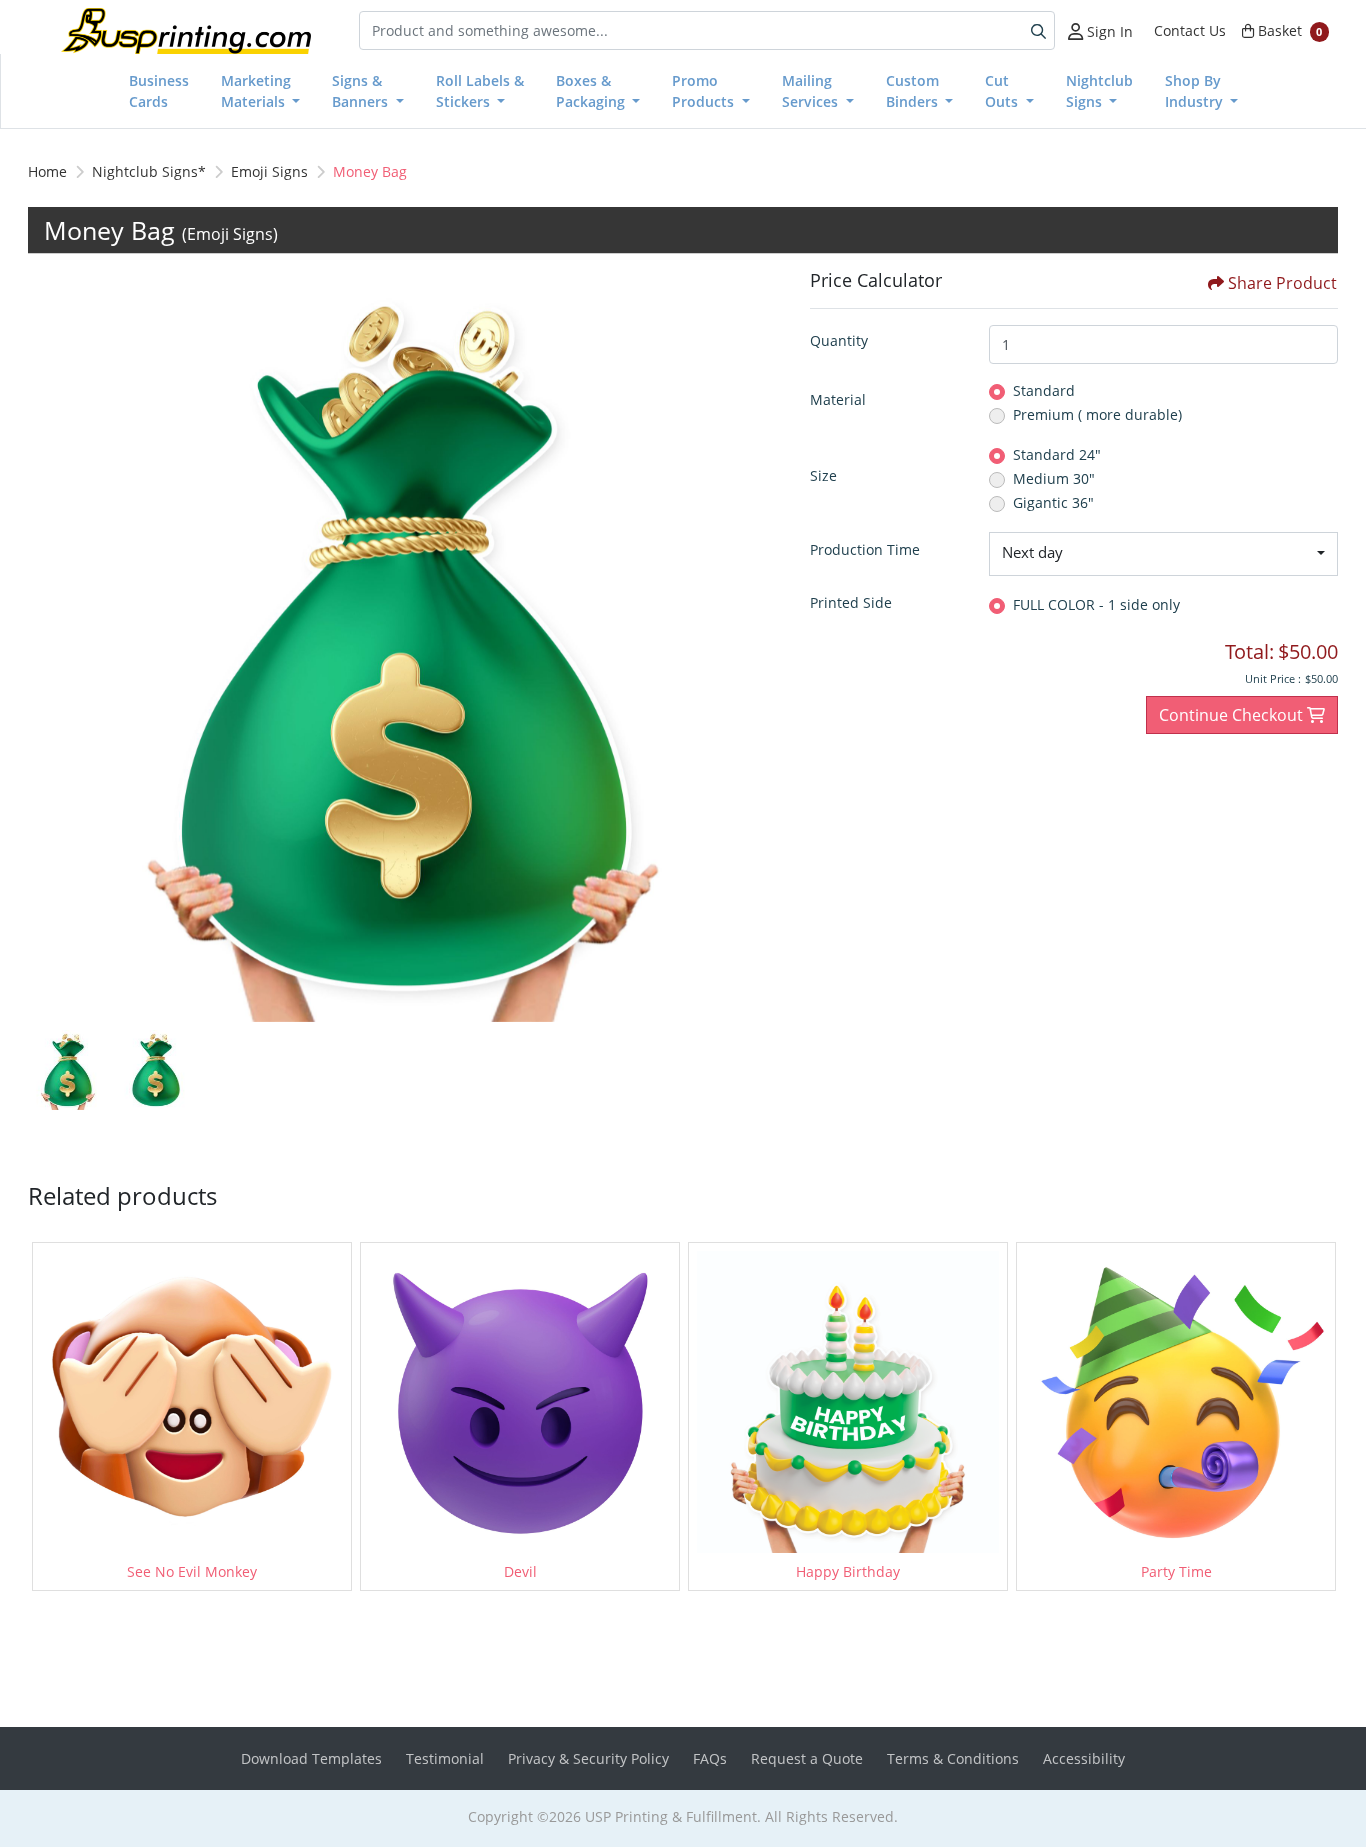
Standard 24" (1057, 454)
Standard (1044, 390)
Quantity (839, 340)
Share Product (1282, 283)
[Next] (760, 646)
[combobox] (1163, 554)
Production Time (865, 549)
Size (823, 475)
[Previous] (48, 646)
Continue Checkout (1233, 715)
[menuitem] (159, 91)
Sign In (1108, 31)
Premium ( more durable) (1097, 414)
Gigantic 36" (1053, 502)
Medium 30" (1054, 478)
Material (838, 399)
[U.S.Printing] (186, 31)
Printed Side (851, 602)
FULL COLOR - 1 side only (1096, 604)
